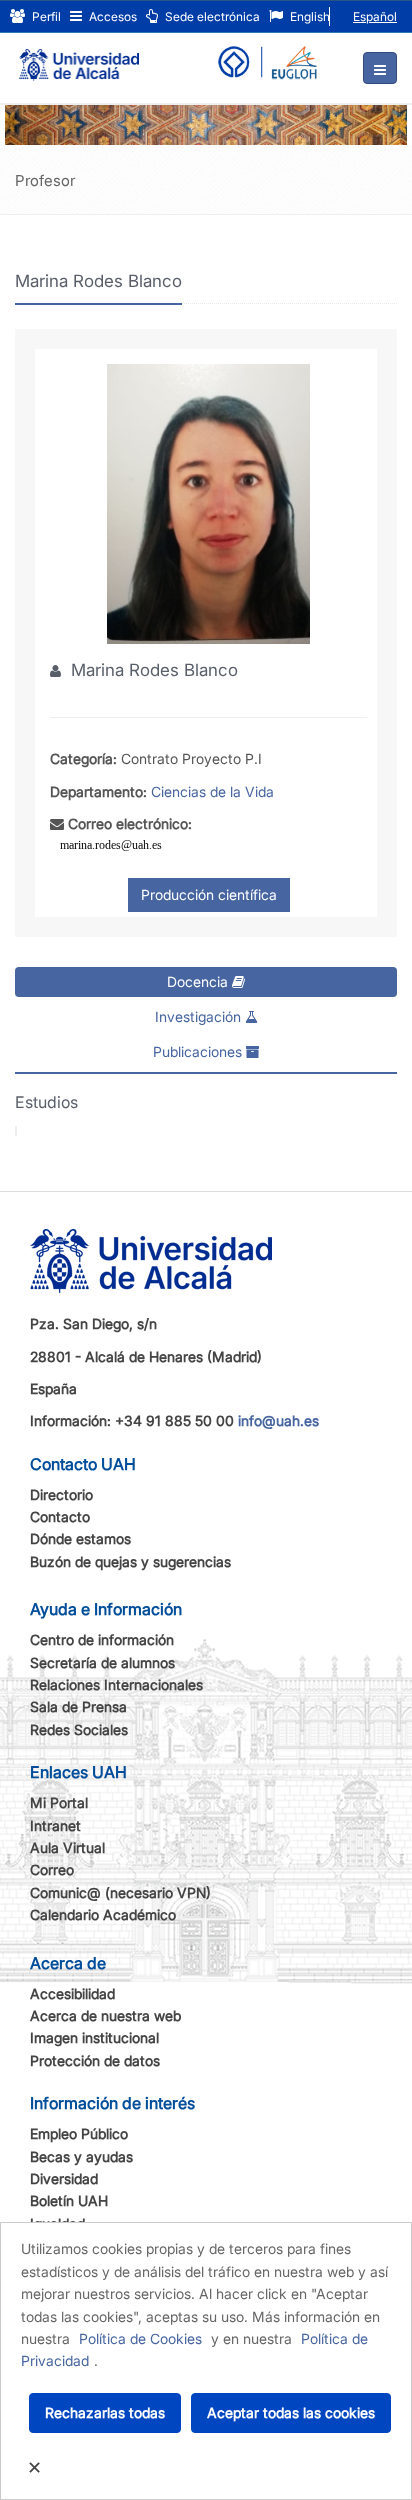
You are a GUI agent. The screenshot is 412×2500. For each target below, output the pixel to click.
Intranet (55, 1825)
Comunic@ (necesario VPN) (120, 1892)
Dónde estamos (80, 1538)
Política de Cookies (140, 2338)
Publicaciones (199, 1051)
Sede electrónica (211, 16)
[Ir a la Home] (79, 56)
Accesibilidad (72, 1993)
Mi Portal (59, 1802)
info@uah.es (278, 1420)
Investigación (200, 1016)
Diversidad (64, 2178)
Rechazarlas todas (105, 2412)
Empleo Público (79, 2133)
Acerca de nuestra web (105, 2015)
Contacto (60, 1516)
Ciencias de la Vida (212, 791)
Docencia (199, 981)
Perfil (45, 16)
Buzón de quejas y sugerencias (130, 1561)
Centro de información (102, 1639)
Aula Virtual (67, 1847)
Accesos (111, 16)
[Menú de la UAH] (380, 68)
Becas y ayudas (81, 2156)
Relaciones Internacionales (116, 1684)
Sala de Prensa (78, 1706)
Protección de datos (95, 2060)
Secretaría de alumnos (102, 1662)
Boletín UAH (69, 2200)
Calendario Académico (103, 1914)
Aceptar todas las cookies (291, 2412)
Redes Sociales (79, 1729)
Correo (52, 1869)
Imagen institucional (94, 2037)
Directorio (61, 1494)
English (308, 16)
